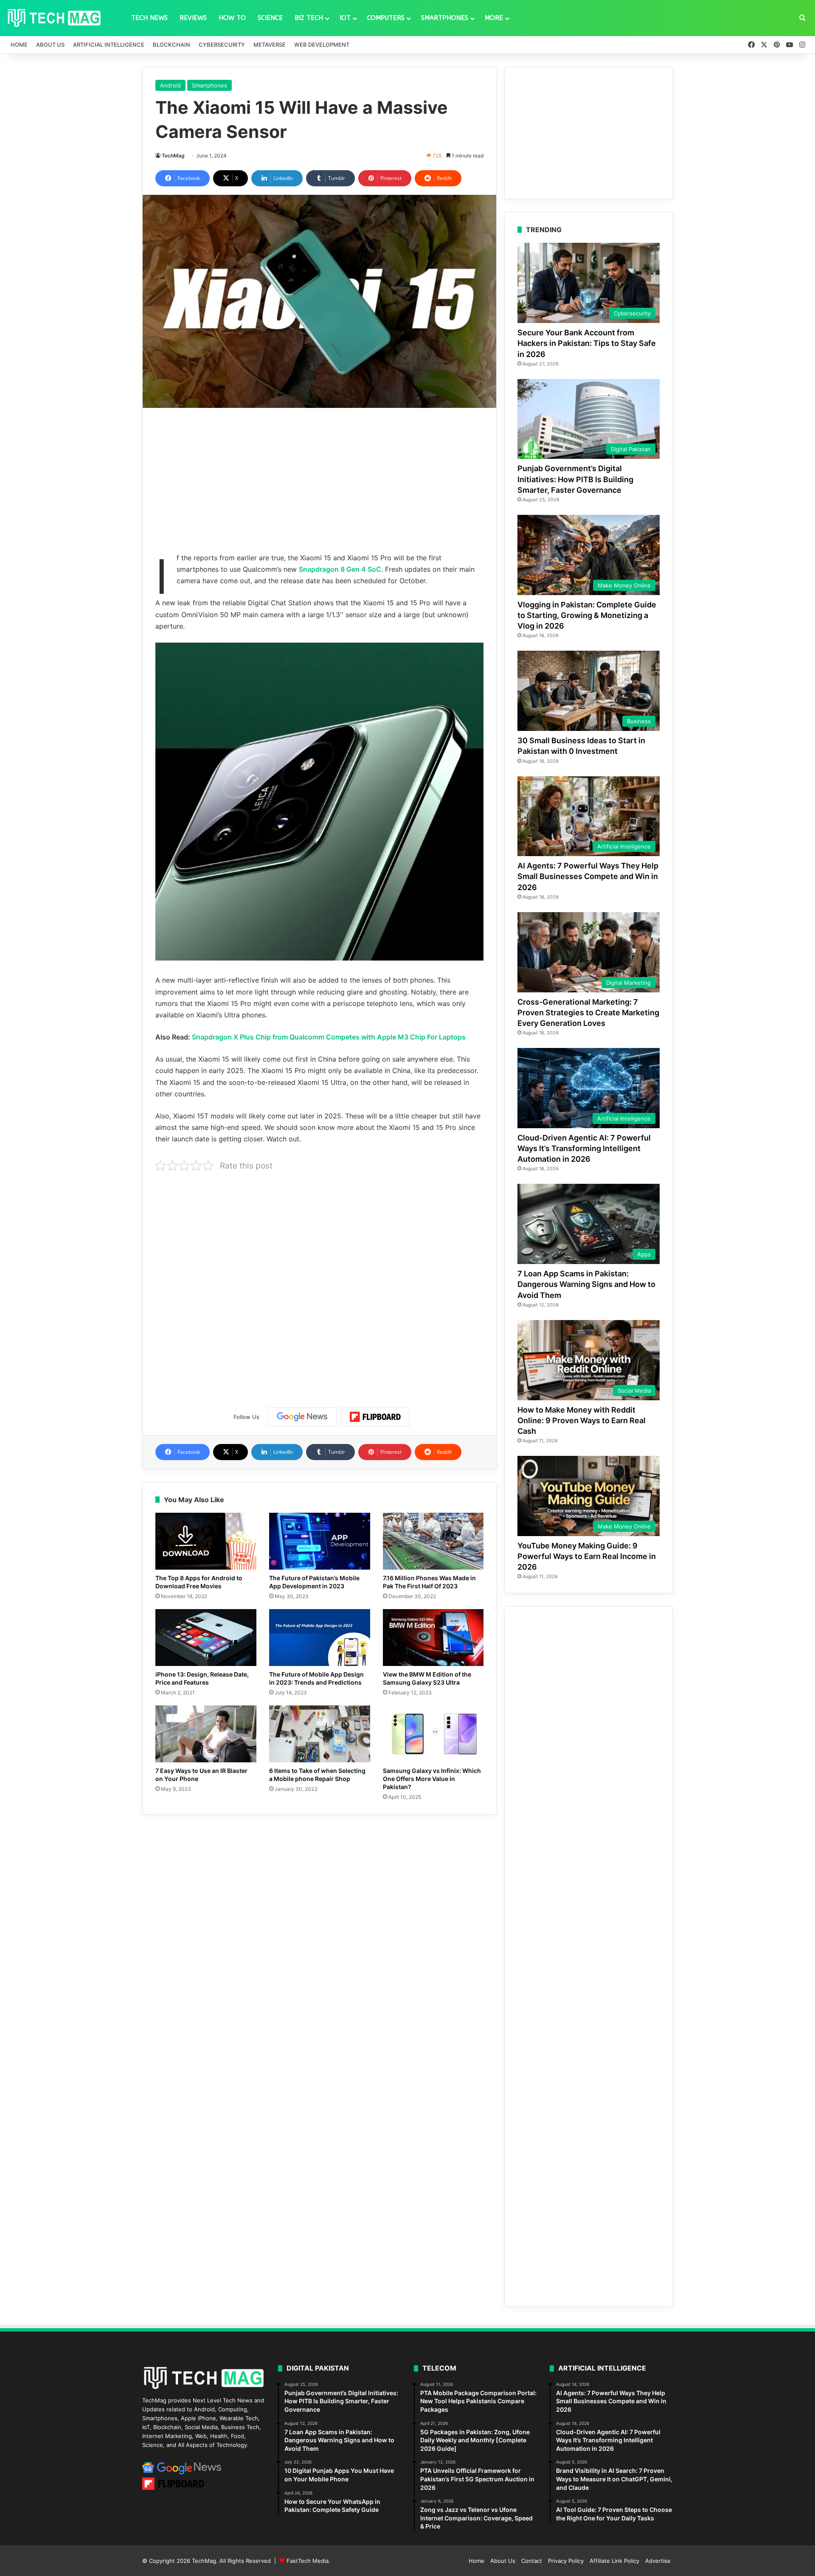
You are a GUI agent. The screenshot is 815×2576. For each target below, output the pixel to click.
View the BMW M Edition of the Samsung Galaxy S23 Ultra (427, 1678)
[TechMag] (54, 18)
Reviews (193, 18)
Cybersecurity (222, 45)
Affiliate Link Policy (614, 2561)
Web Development (322, 45)
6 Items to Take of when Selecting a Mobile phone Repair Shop (317, 1775)
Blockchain (171, 45)
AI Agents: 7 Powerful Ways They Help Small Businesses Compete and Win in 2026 (588, 876)
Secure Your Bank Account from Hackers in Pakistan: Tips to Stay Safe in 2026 (587, 343)
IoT (345, 18)
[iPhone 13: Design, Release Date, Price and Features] (206, 1638)
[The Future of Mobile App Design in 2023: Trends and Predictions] (320, 1638)
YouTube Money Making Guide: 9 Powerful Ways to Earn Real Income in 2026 (587, 1556)
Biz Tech (309, 18)
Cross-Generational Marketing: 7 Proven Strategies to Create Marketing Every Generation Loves (588, 1013)
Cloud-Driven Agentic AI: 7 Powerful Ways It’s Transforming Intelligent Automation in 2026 (584, 1148)
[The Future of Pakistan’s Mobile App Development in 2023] (320, 1541)
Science (270, 18)
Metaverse (270, 45)
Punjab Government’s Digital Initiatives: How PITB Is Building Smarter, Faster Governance (575, 479)
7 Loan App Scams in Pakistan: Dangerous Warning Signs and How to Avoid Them (586, 1284)
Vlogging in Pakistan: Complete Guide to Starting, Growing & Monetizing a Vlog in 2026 (587, 615)
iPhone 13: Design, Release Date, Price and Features (202, 1678)
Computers (386, 18)
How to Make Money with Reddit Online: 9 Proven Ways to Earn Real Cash (582, 1420)
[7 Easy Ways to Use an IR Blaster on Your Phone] (206, 1734)
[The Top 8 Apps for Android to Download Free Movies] (206, 1541)
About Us (50, 45)
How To (232, 18)
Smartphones (445, 18)
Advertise (658, 2561)
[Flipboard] (375, 1417)
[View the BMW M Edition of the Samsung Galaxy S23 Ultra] (433, 1638)
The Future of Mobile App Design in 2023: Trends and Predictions (316, 1678)
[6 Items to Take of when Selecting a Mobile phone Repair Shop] (320, 1734)
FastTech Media (308, 2561)
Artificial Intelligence (109, 45)
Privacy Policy (566, 2561)
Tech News (149, 18)
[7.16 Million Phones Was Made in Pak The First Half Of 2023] (433, 1541)
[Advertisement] (319, 480)
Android (170, 85)
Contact (532, 2561)
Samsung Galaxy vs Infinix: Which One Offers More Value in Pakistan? (432, 1779)
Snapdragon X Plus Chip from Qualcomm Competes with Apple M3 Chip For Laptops (329, 1037)
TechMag (173, 156)
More (494, 18)
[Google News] (302, 1417)
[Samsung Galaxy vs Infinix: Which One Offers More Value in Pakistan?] (433, 1734)
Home (19, 45)
